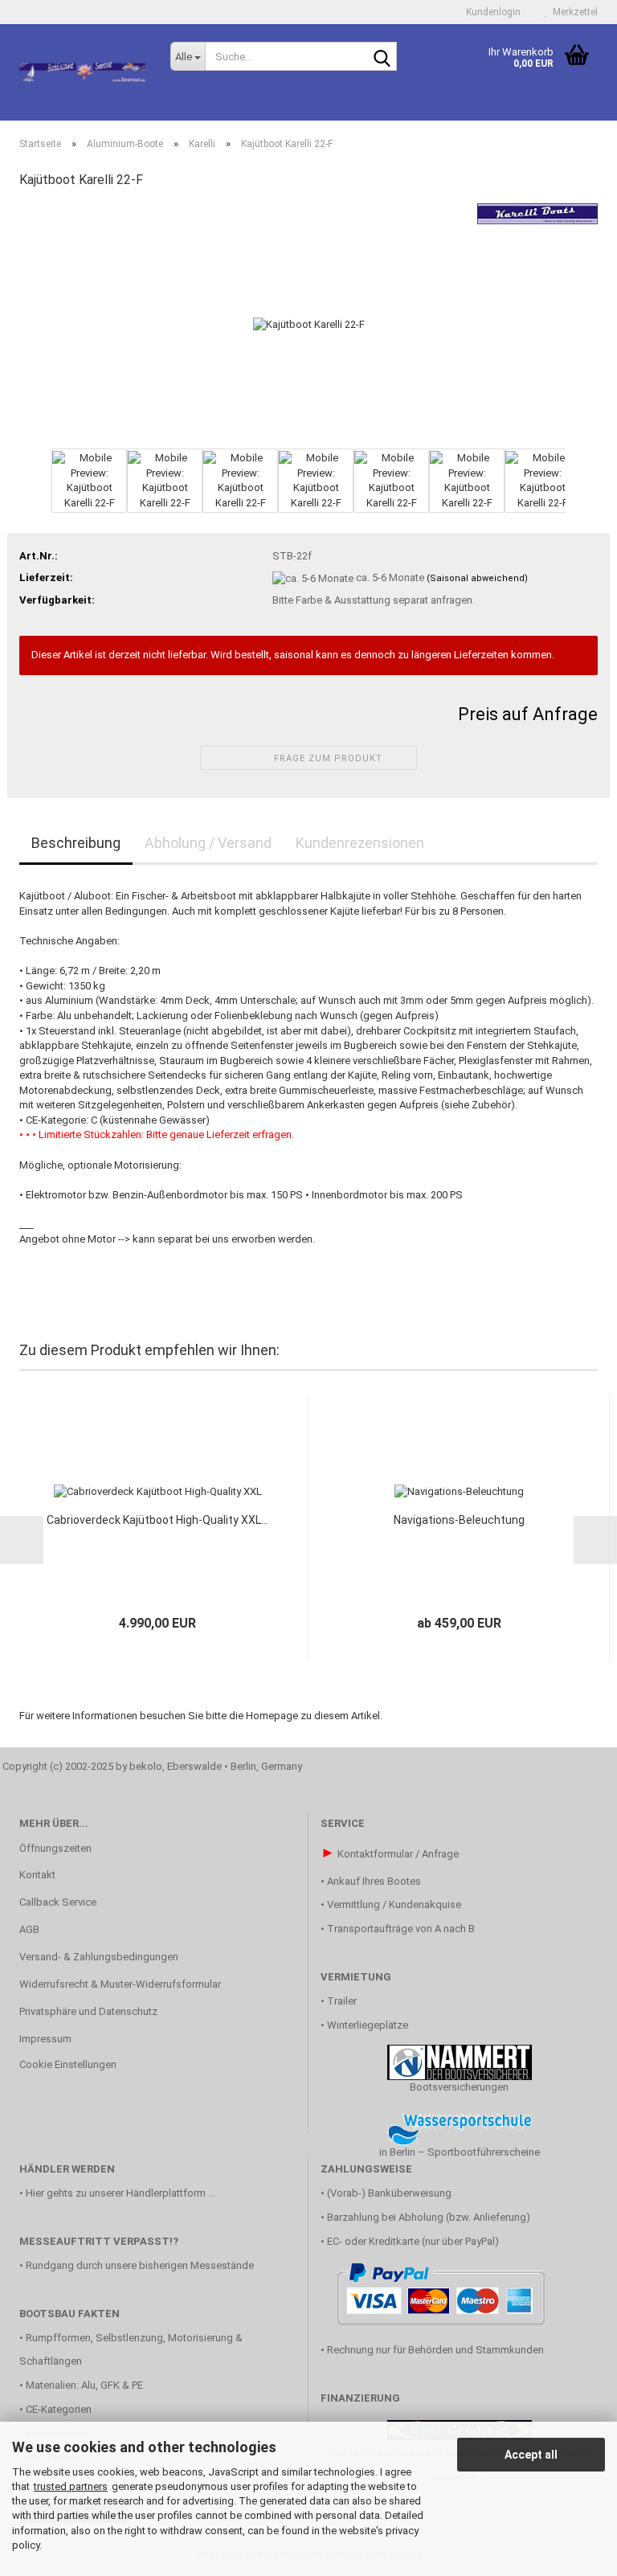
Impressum (45, 2039)
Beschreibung (76, 843)
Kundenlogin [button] (491, 12)
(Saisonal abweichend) (477, 578)
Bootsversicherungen (459, 2087)
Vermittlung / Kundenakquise (394, 1904)
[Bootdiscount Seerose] (83, 72)
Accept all (531, 2455)
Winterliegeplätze (368, 2025)
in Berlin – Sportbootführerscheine (460, 2152)
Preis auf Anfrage (528, 714)
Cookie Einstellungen (68, 2064)
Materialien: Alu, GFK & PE (84, 2385)
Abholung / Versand (208, 843)
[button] (19, 489)
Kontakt (37, 1875)
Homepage (272, 1716)
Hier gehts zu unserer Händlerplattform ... (121, 2193)
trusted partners (71, 2486)
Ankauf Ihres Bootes (374, 1881)
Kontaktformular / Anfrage (398, 1854)
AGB (29, 1929)
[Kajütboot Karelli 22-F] (309, 324)
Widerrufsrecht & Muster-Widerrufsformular (120, 1984)
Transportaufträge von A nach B (401, 1929)
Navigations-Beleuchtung (459, 1520)
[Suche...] (382, 57)
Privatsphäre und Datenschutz (88, 2011)
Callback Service (58, 1902)
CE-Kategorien (59, 2409)
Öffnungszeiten (55, 1848)
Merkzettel (573, 12)
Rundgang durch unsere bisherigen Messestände (140, 2265)
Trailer (342, 2001)
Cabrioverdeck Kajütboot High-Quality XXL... (157, 1520)
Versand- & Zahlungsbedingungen (99, 1957)
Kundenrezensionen (360, 843)
